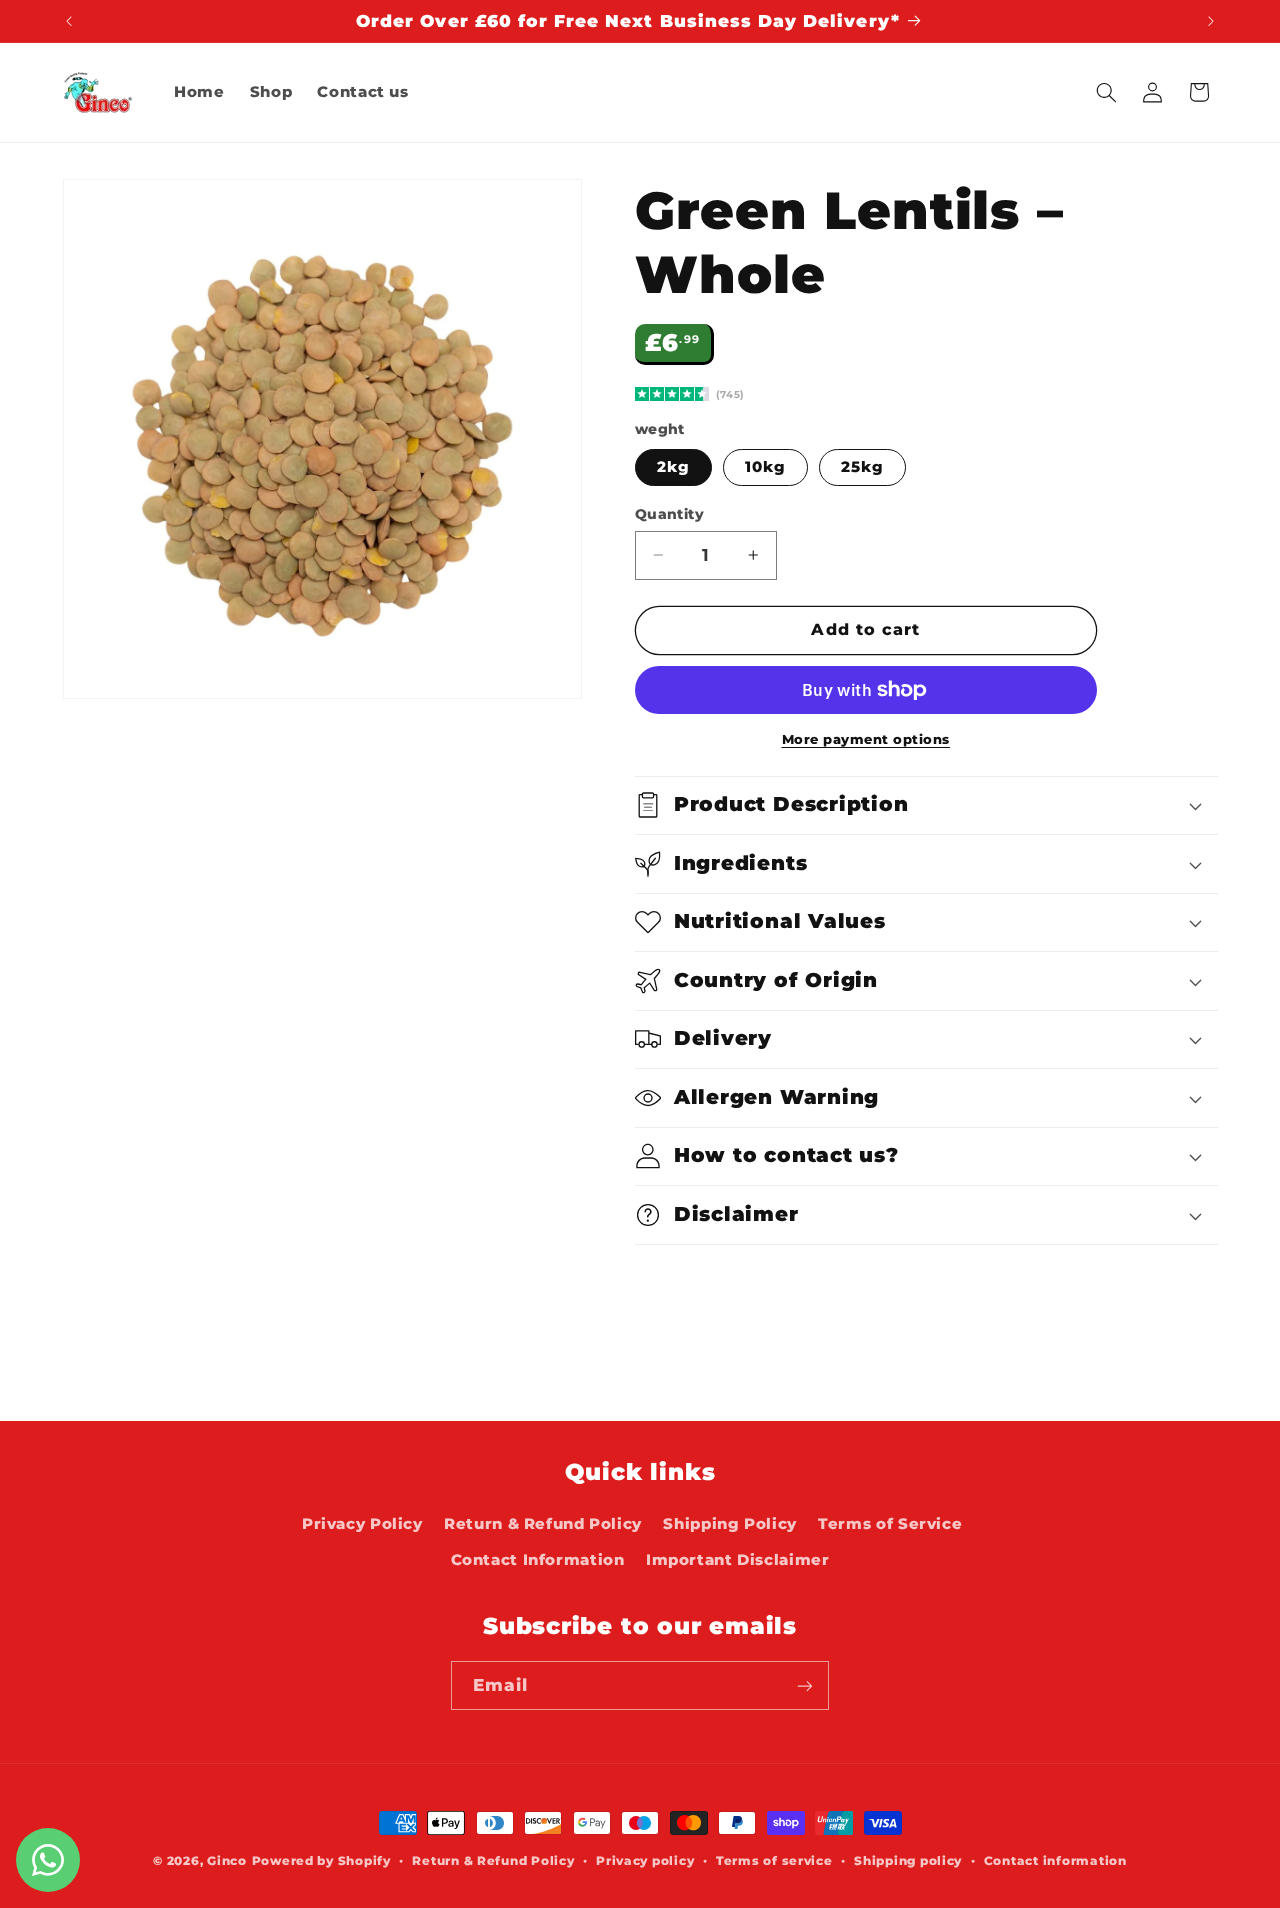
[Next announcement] (1211, 21)
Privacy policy (645, 1861)
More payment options (866, 739)
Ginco (227, 1861)
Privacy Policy (362, 1524)
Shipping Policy (729, 1524)
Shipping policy (908, 1861)
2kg (673, 467)
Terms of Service (890, 1524)
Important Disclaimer (738, 1561)
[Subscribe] (805, 1685)
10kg (765, 467)
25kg (862, 467)
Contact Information (538, 1561)
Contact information (1055, 1861)
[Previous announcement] (69, 21)
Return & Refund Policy (543, 1524)
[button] (1106, 92)
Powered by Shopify (321, 1861)
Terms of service (774, 1861)
